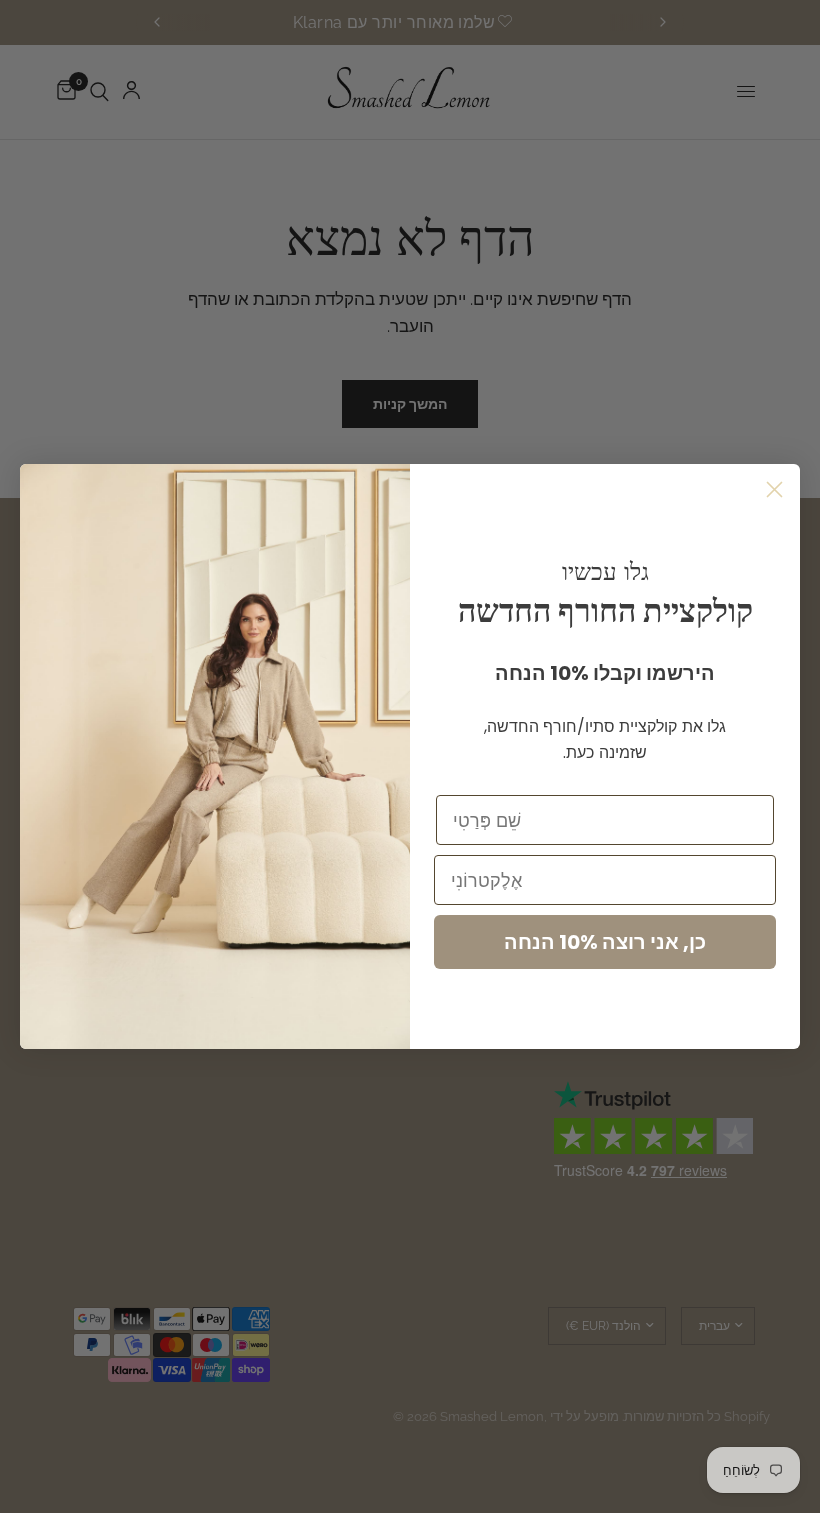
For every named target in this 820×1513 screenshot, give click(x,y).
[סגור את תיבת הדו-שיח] (774, 489)
